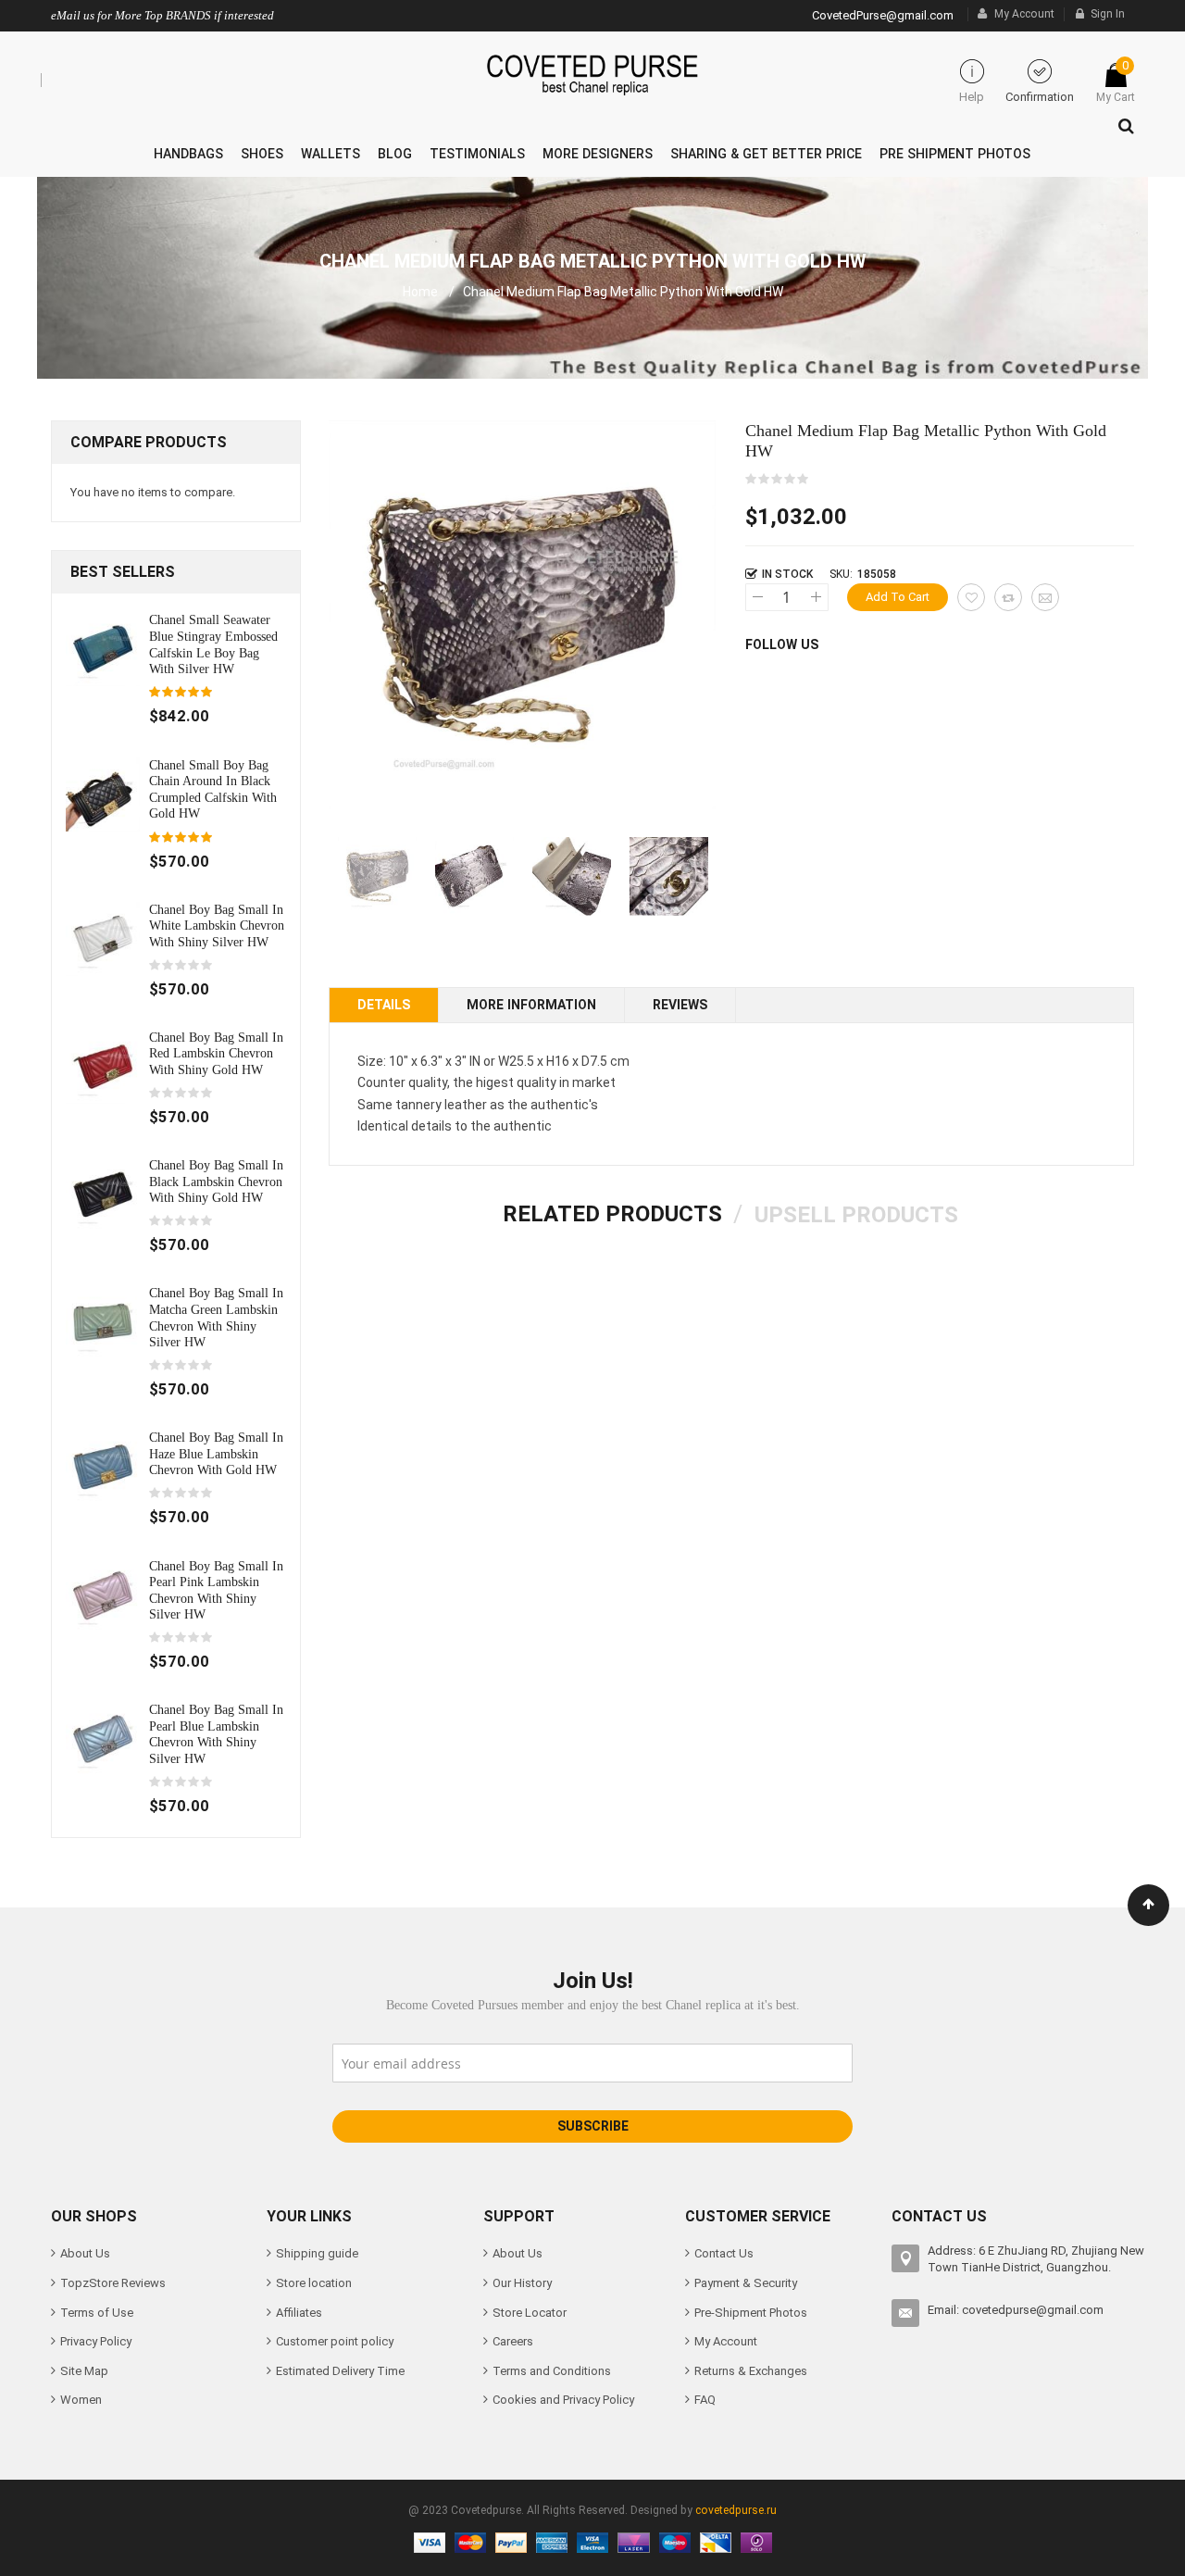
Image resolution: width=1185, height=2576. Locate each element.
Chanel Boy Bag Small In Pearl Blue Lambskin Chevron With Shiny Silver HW (216, 1734)
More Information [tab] (531, 1005)
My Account (1024, 14)
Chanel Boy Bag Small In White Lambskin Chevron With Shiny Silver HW (217, 925)
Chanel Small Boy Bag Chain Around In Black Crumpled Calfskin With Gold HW (213, 789)
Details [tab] (384, 1005)
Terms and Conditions (552, 2371)
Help (972, 97)
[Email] (1045, 597)
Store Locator (530, 2313)
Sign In (1108, 14)
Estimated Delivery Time (340, 2371)
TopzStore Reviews (113, 2283)
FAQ (705, 2400)
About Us (85, 2253)
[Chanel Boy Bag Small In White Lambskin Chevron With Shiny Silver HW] (103, 938)
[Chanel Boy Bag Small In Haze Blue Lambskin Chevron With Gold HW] (103, 1466)
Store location (314, 2283)
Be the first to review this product (778, 480)
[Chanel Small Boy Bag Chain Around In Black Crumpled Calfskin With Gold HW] (103, 793)
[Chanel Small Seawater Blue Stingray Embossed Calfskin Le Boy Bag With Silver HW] (103, 649)
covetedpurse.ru (736, 2510)
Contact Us (724, 2253)
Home (420, 292)
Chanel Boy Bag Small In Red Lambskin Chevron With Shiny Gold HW (216, 1053)
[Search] (1122, 121)
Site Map (84, 2371)
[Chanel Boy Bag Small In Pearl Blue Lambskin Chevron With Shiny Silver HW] (103, 1738)
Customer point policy (335, 2341)
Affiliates (299, 2313)
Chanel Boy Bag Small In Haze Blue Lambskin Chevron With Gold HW (216, 1453)
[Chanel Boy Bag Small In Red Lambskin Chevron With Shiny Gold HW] (103, 1065)
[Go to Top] (1148, 1905)
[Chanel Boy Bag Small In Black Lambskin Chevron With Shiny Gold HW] (103, 1194)
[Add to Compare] (1008, 597)
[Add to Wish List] (971, 597)
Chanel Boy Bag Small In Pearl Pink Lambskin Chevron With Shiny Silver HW (216, 1590)
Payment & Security (746, 2283)
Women (81, 2400)
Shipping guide (317, 2253)
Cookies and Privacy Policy (563, 2400)
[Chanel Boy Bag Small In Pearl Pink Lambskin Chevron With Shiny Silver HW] (103, 1594)
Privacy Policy (96, 2341)
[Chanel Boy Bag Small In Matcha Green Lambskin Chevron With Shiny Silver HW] (103, 1322)
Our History (522, 2283)
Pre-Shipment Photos (751, 2313)
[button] (474, 876)
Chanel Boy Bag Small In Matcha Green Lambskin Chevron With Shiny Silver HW (216, 1317)
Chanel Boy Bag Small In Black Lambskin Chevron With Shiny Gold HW (216, 1181)
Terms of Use (97, 2313)
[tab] (612, 1214)
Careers (513, 2341)
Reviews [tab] (680, 1005)
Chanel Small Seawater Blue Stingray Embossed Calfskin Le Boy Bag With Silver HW (213, 644)
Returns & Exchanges (751, 2371)
